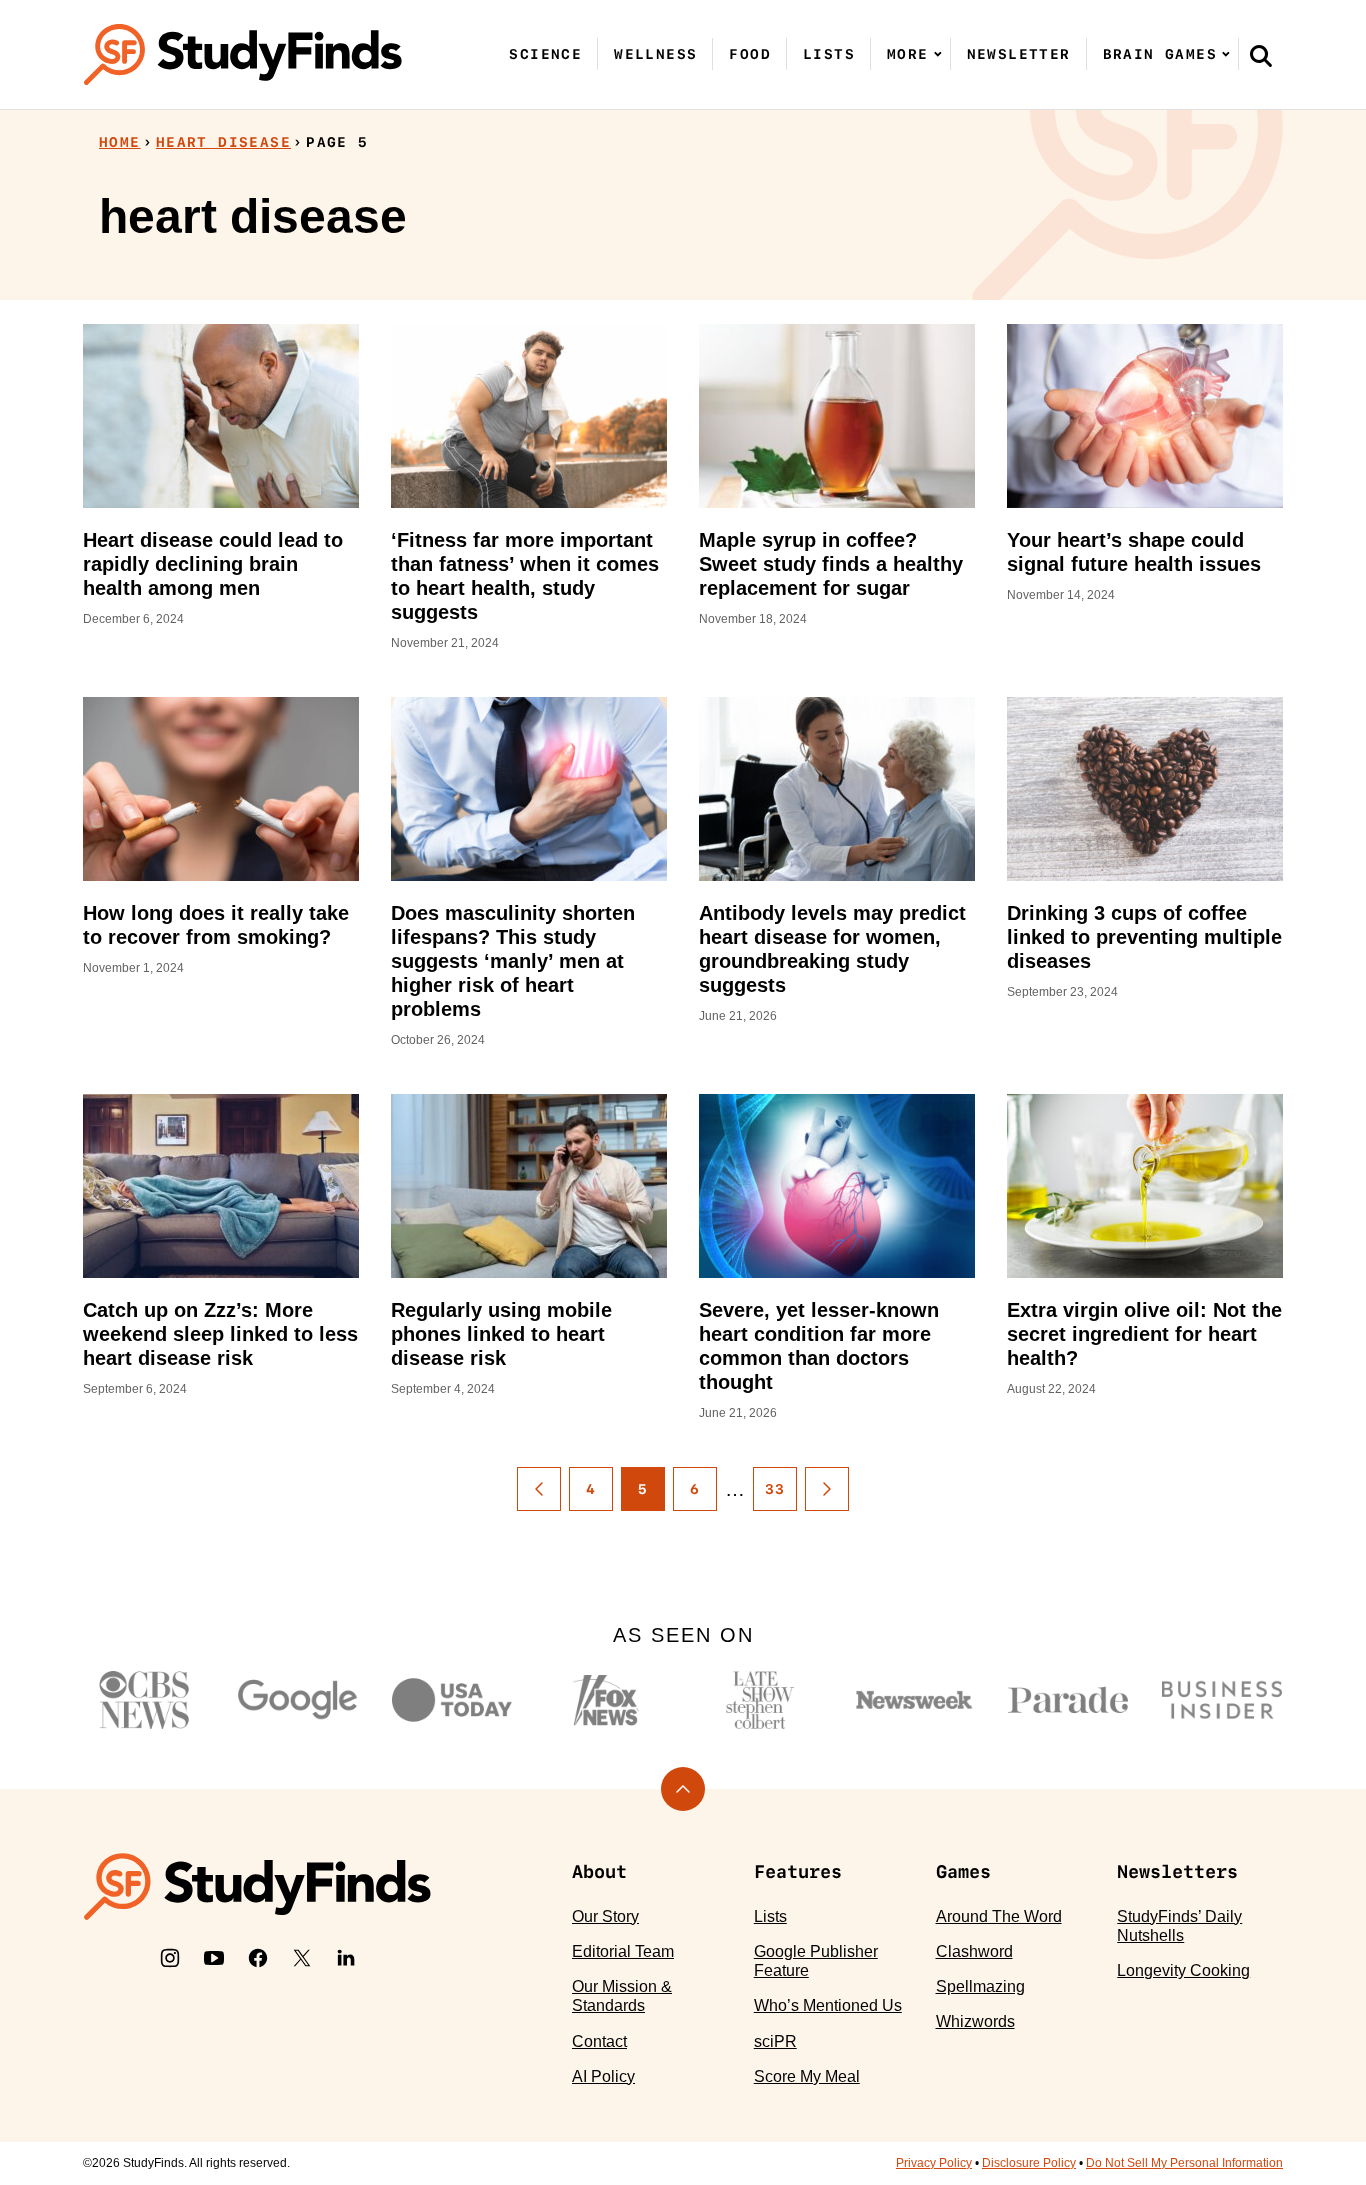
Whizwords (975, 2021)
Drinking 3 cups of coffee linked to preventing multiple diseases (1144, 937)
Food (750, 54)
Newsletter (1019, 54)
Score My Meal (807, 2076)
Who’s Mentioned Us (828, 2005)
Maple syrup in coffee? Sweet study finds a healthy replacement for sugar (831, 564)
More (908, 54)
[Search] (1261, 55)
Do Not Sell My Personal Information (1184, 2163)
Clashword (974, 1951)
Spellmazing (980, 1986)
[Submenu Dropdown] (938, 54)
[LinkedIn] (346, 1958)
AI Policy (603, 2076)
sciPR (775, 2041)
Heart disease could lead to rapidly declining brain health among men (213, 564)
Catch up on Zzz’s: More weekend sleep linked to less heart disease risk (220, 1334)
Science (545, 54)
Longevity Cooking (1183, 1970)
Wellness (655, 54)
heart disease (223, 142)
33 (775, 1489)
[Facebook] (258, 1958)
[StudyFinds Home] (243, 54)
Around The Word (999, 1916)
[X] (302, 1958)
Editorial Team (623, 1951)
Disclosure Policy (1029, 2163)
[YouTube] (214, 1958)
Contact (599, 2041)
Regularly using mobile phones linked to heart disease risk (501, 1334)
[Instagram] (170, 1958)
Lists (829, 54)
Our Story (605, 1916)
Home (120, 142)
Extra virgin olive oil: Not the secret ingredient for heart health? (1144, 1334)
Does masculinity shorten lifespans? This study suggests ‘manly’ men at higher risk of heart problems (513, 961)
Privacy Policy (934, 2163)
